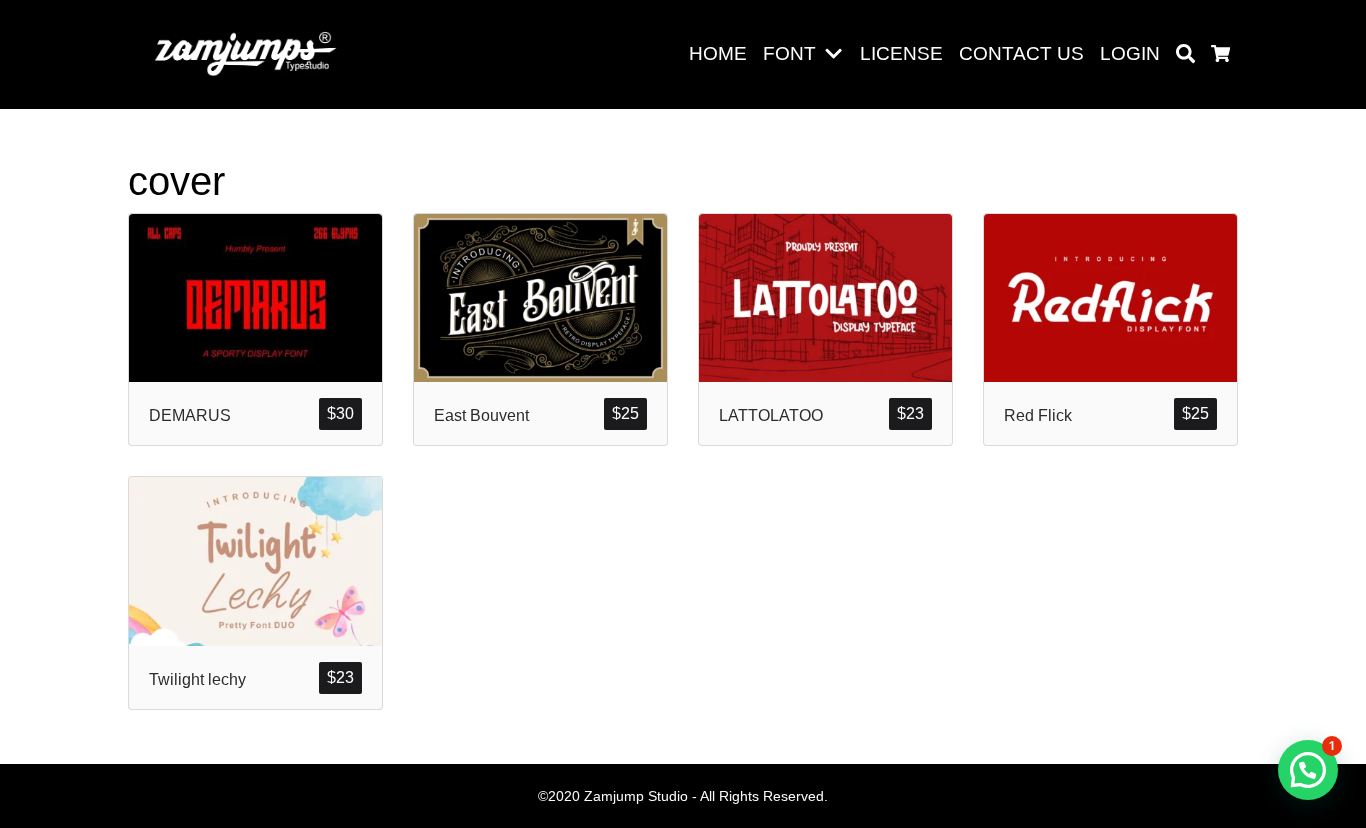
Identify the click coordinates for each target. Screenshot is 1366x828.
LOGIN (1130, 53)
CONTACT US (1021, 53)
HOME (718, 53)
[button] (837, 54)
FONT (789, 53)
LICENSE (901, 53)
